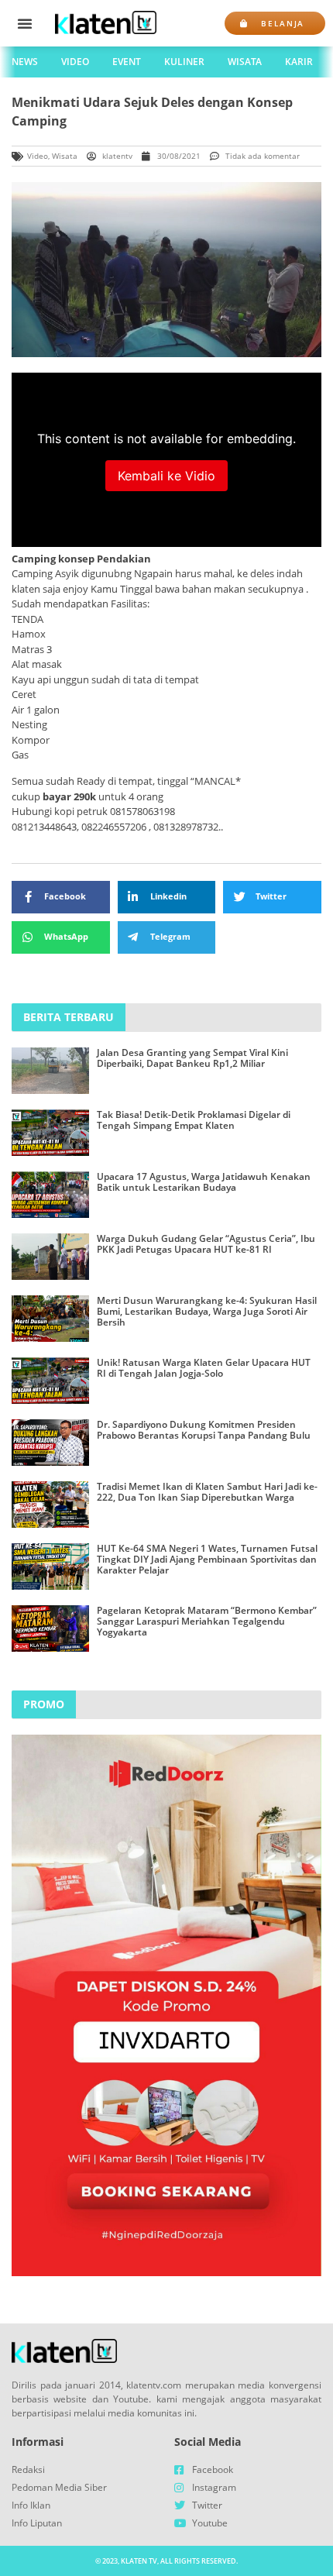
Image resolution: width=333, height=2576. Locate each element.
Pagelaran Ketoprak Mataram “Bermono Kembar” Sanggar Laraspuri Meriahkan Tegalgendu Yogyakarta (207, 1622)
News (25, 62)
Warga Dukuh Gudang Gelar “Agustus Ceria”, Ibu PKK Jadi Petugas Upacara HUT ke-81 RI (206, 1244)
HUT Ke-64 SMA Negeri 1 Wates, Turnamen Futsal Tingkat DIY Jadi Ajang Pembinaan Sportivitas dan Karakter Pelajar (207, 1560)
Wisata (245, 62)
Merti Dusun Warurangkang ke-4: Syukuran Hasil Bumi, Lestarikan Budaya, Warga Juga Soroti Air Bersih (207, 1312)
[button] (25, 23)
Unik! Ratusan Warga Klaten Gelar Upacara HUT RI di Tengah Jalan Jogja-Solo (204, 1368)
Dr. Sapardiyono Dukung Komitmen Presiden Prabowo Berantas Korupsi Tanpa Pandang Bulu (204, 1430)
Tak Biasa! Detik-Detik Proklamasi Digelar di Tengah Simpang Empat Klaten (194, 1120)
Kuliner (184, 62)
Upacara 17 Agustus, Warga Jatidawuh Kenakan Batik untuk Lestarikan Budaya (204, 1182)
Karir (299, 62)
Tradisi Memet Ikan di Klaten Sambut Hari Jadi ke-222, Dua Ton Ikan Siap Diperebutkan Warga (207, 1492)
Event (127, 62)
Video (75, 62)
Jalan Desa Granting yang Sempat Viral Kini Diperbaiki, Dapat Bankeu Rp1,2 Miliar (192, 1058)
